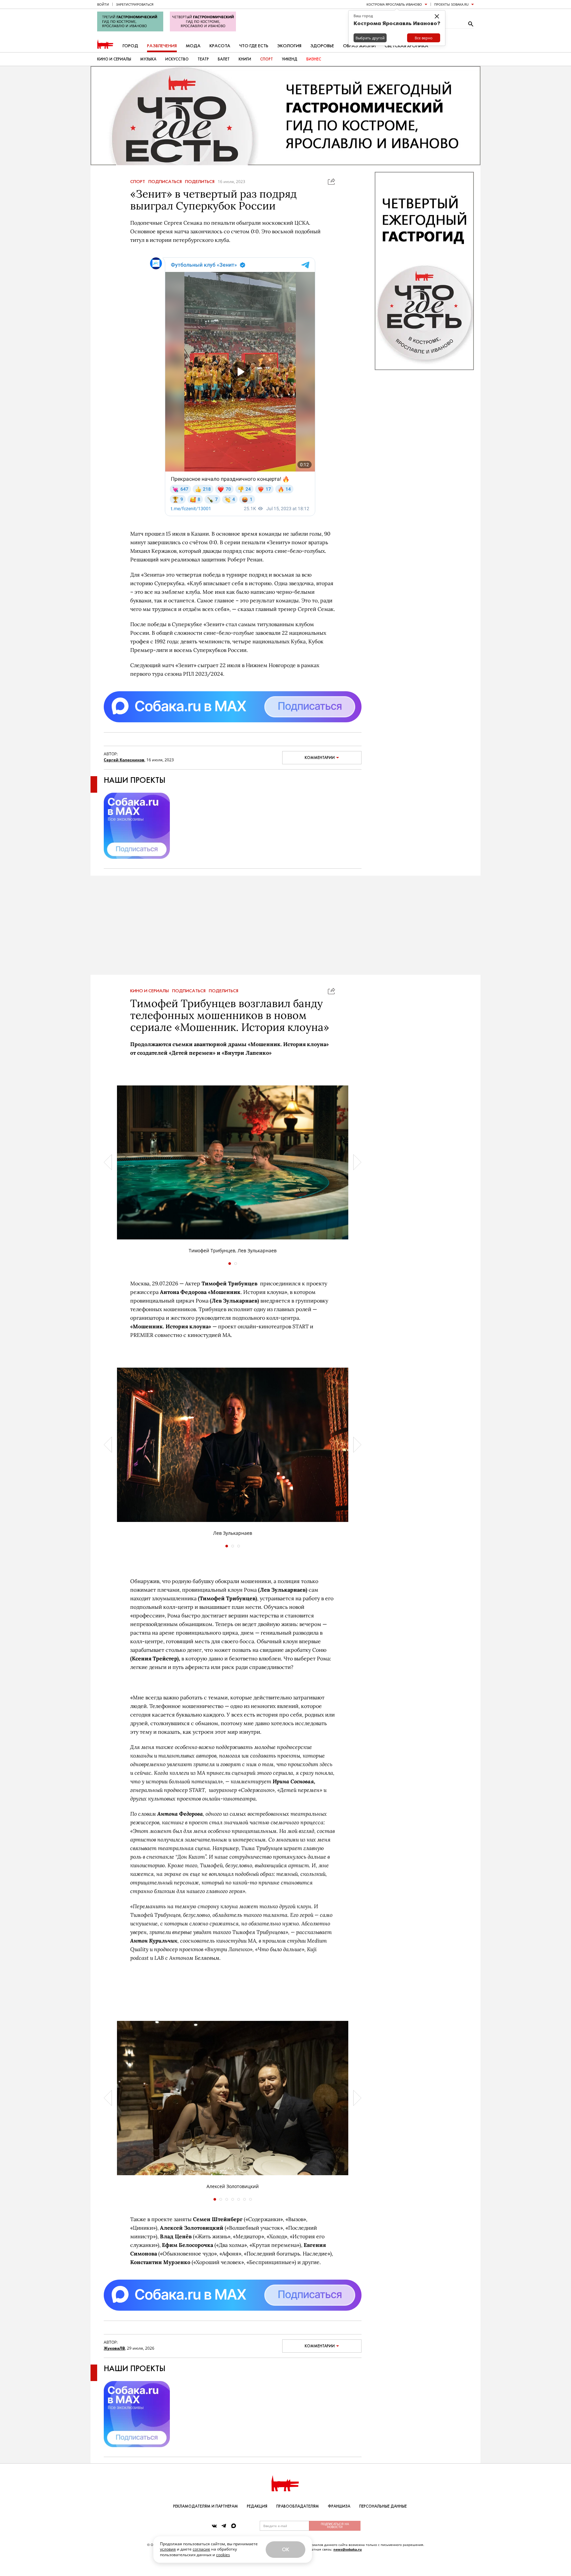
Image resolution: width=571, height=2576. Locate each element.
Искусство (177, 59)
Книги (245, 59)
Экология (289, 46)
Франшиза (339, 2506)
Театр (203, 59)
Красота (220, 46)
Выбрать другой (370, 38)
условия (168, 2549)
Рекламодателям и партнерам (206, 2506)
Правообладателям (298, 2506)
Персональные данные (383, 2506)
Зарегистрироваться (135, 4)
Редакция (257, 2506)
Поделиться (200, 182)
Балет (224, 59)
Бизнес (314, 59)
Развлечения (162, 46)
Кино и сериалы (114, 59)
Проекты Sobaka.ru (451, 4)
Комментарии (320, 758)
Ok (285, 2549)
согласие (201, 2549)
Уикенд (290, 59)
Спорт (266, 59)
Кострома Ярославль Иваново (394, 4)
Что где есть (254, 46)
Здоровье (322, 46)
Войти (103, 4)
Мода (193, 46)
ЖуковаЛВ (114, 2348)
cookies (223, 2555)
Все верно (424, 38)
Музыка (148, 59)
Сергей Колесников (124, 760)
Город (130, 46)
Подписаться (165, 182)
